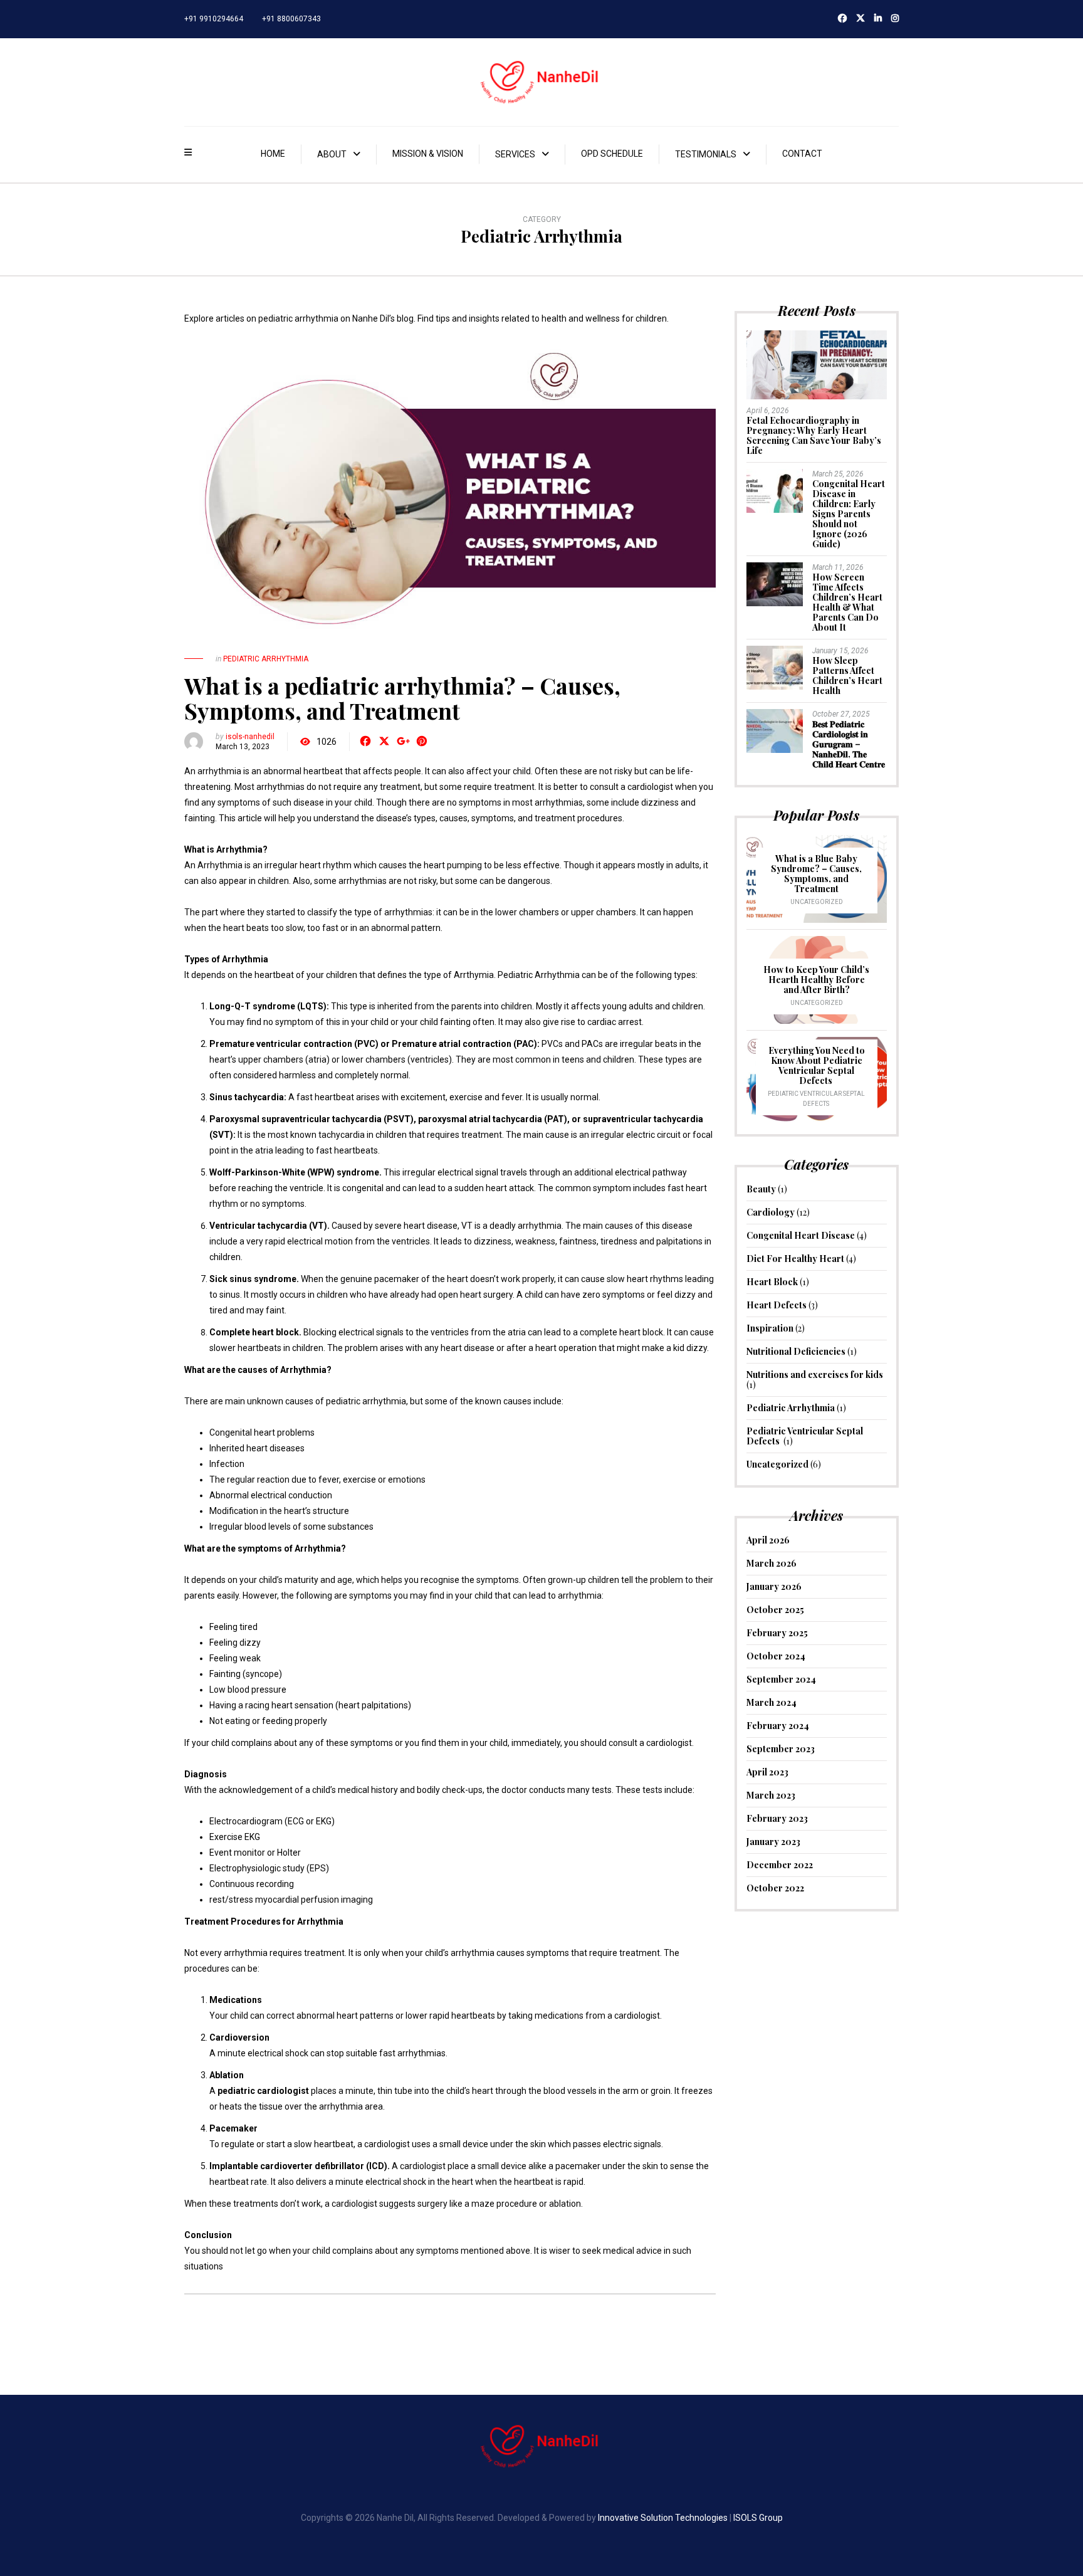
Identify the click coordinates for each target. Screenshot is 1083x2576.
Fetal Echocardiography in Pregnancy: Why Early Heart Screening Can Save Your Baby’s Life (814, 435)
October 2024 (776, 1656)
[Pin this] (422, 742)
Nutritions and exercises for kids (815, 1375)
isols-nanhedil (250, 737)
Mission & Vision (428, 154)
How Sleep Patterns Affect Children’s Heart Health (847, 676)
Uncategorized (817, 902)
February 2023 (777, 1818)
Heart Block (772, 1282)
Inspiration (770, 1328)
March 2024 (772, 1702)
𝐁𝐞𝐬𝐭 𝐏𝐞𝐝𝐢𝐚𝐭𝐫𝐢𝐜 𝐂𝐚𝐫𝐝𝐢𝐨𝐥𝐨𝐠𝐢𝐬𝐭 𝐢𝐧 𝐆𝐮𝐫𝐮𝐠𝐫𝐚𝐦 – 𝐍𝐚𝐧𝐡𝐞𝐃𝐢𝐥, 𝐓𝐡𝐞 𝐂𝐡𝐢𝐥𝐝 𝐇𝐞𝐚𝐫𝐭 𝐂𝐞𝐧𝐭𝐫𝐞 (849, 744)
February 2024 (778, 1726)
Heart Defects (777, 1305)
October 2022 (775, 1888)
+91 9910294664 (214, 19)
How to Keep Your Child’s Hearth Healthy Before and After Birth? (816, 980)
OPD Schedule (612, 154)
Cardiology (771, 1212)
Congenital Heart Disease (801, 1235)
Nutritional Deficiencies (796, 1351)
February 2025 (777, 1633)
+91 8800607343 (291, 19)
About (332, 154)
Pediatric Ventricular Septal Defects (805, 1436)
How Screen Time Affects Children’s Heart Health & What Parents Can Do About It (847, 602)
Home (273, 154)
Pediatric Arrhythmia (266, 659)
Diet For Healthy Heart (795, 1259)
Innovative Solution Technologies (663, 2518)
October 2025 (775, 1610)
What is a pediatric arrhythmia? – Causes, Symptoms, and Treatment (402, 698)
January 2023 (773, 1842)
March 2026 (772, 1563)
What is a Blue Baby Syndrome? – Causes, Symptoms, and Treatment (816, 874)
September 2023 (781, 1749)
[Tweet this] (384, 742)
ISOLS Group (758, 2518)
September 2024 (781, 1679)
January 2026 (774, 1586)
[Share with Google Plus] (403, 742)
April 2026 (768, 1540)
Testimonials (706, 154)
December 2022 (780, 1865)
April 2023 (767, 1772)
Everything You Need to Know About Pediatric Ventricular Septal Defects (817, 1065)
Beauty (761, 1189)
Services (515, 154)
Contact (802, 154)
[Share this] (365, 742)
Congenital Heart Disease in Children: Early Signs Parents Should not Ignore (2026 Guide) (849, 514)
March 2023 (771, 1795)
